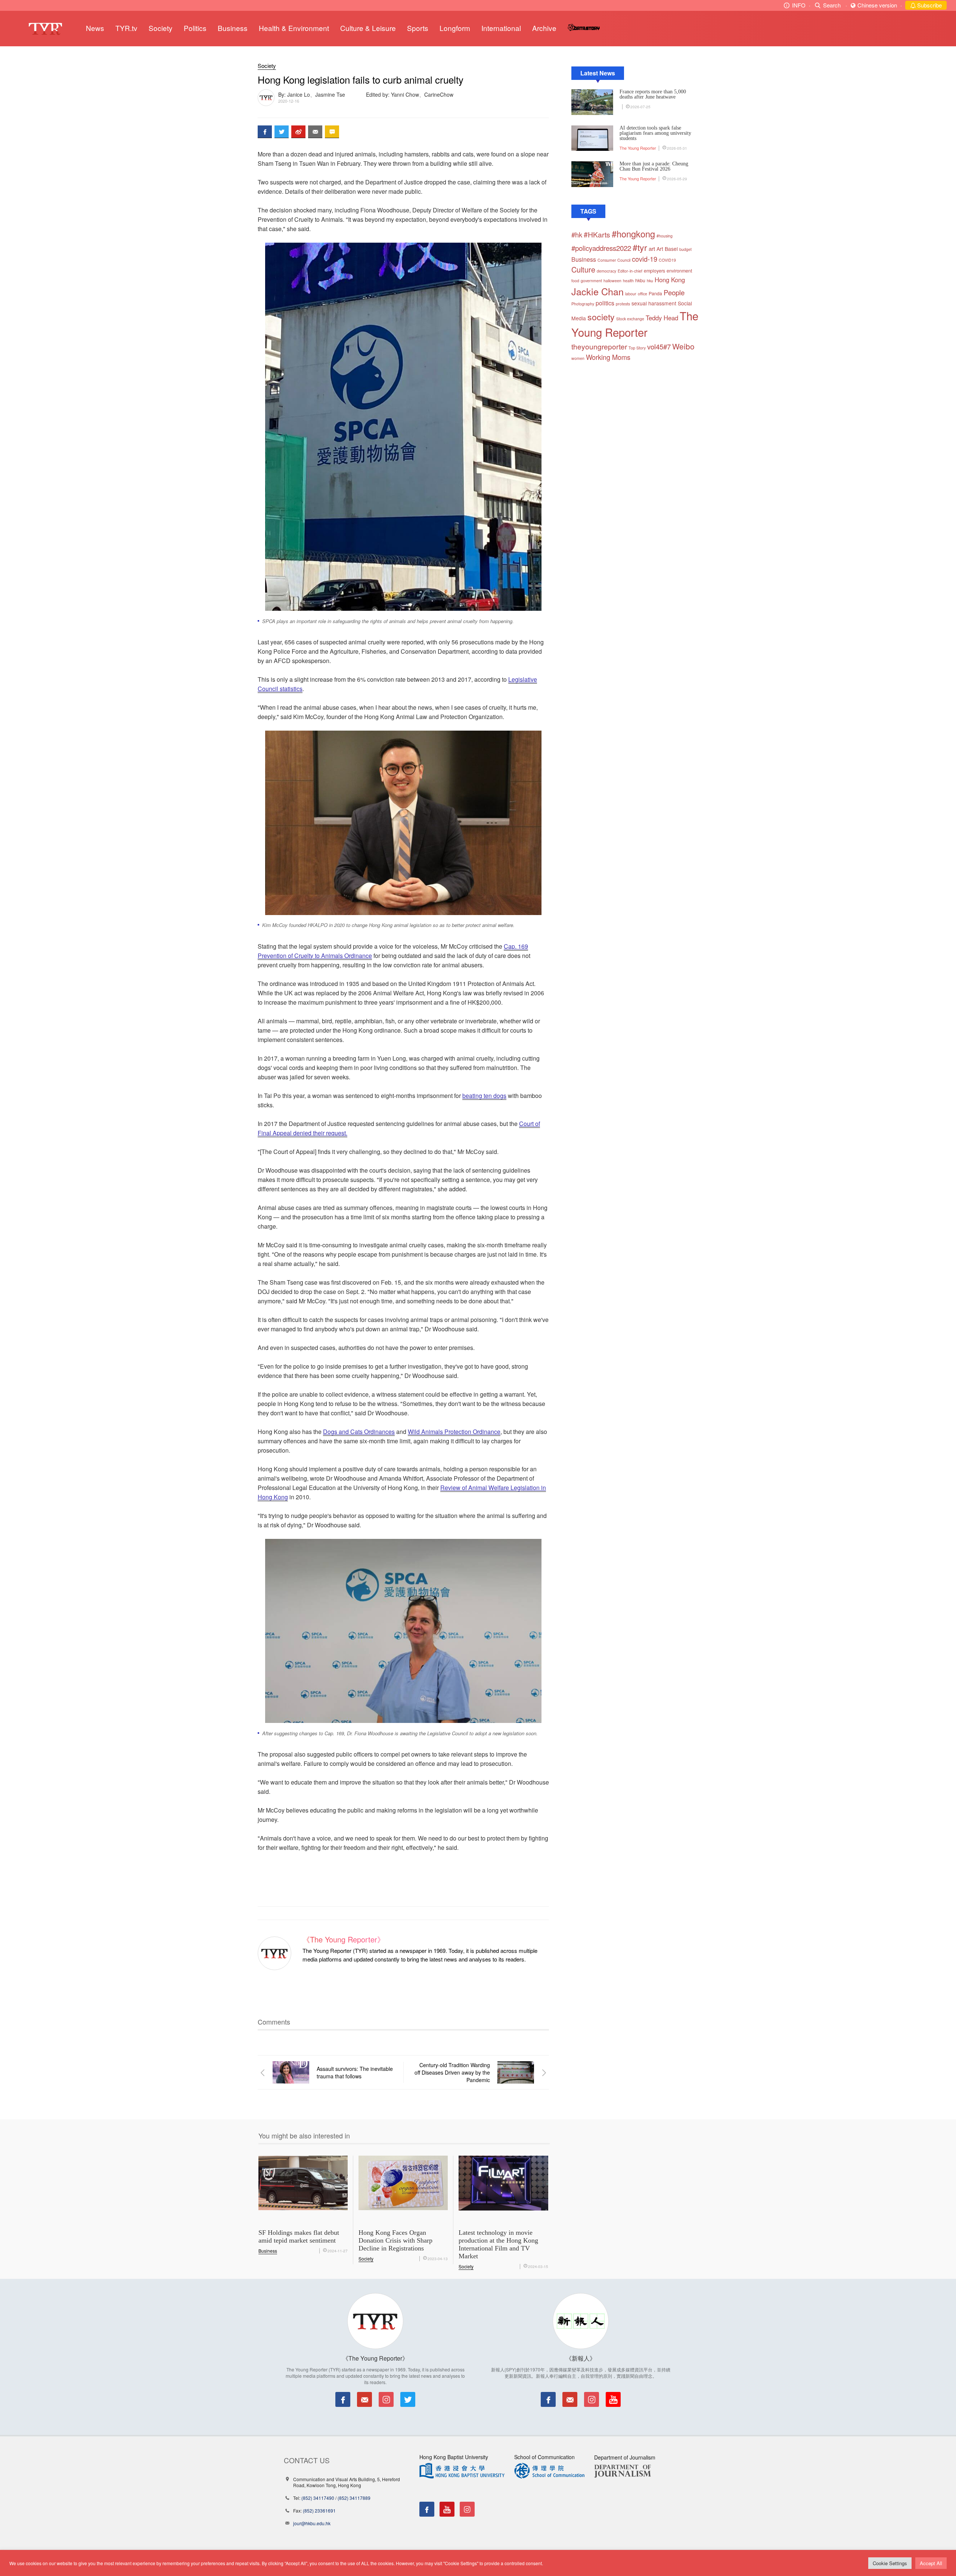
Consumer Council (614, 260)
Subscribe (929, 5)
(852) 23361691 (319, 2510)
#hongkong (633, 234)
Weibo (683, 346)
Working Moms (608, 357)
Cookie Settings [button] (890, 2563)
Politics (195, 28)
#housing (665, 236)
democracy (606, 271)
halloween (612, 281)
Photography (583, 304)
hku (650, 281)
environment (679, 271)
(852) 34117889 (354, 2498)
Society (161, 28)
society (601, 317)
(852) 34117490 (318, 2498)
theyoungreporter (599, 346)
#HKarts (597, 234)
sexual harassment (654, 303)
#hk (577, 234)
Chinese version (877, 5)
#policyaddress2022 (601, 248)
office (642, 294)
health (628, 281)
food (575, 281)
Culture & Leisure (368, 28)
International (501, 28)
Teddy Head (662, 318)
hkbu (640, 280)
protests (623, 304)
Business (233, 28)
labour (631, 294)
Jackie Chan (597, 291)
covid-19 (645, 259)
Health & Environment (294, 28)
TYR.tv (126, 28)
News (95, 28)
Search (832, 5)
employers (654, 271)
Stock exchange (630, 319)
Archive (544, 28)
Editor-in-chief (630, 271)
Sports (418, 28)
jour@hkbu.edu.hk (312, 2523)
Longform (455, 28)
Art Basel (667, 249)
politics (605, 303)
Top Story (637, 348)
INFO (799, 5)
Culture (583, 269)
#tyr (640, 247)
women (578, 358)
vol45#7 (659, 346)
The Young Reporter (638, 148)
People (674, 292)
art (652, 248)
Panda (655, 293)
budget (685, 249)
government (591, 281)
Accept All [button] (931, 2563)
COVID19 (667, 260)
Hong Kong (670, 280)
